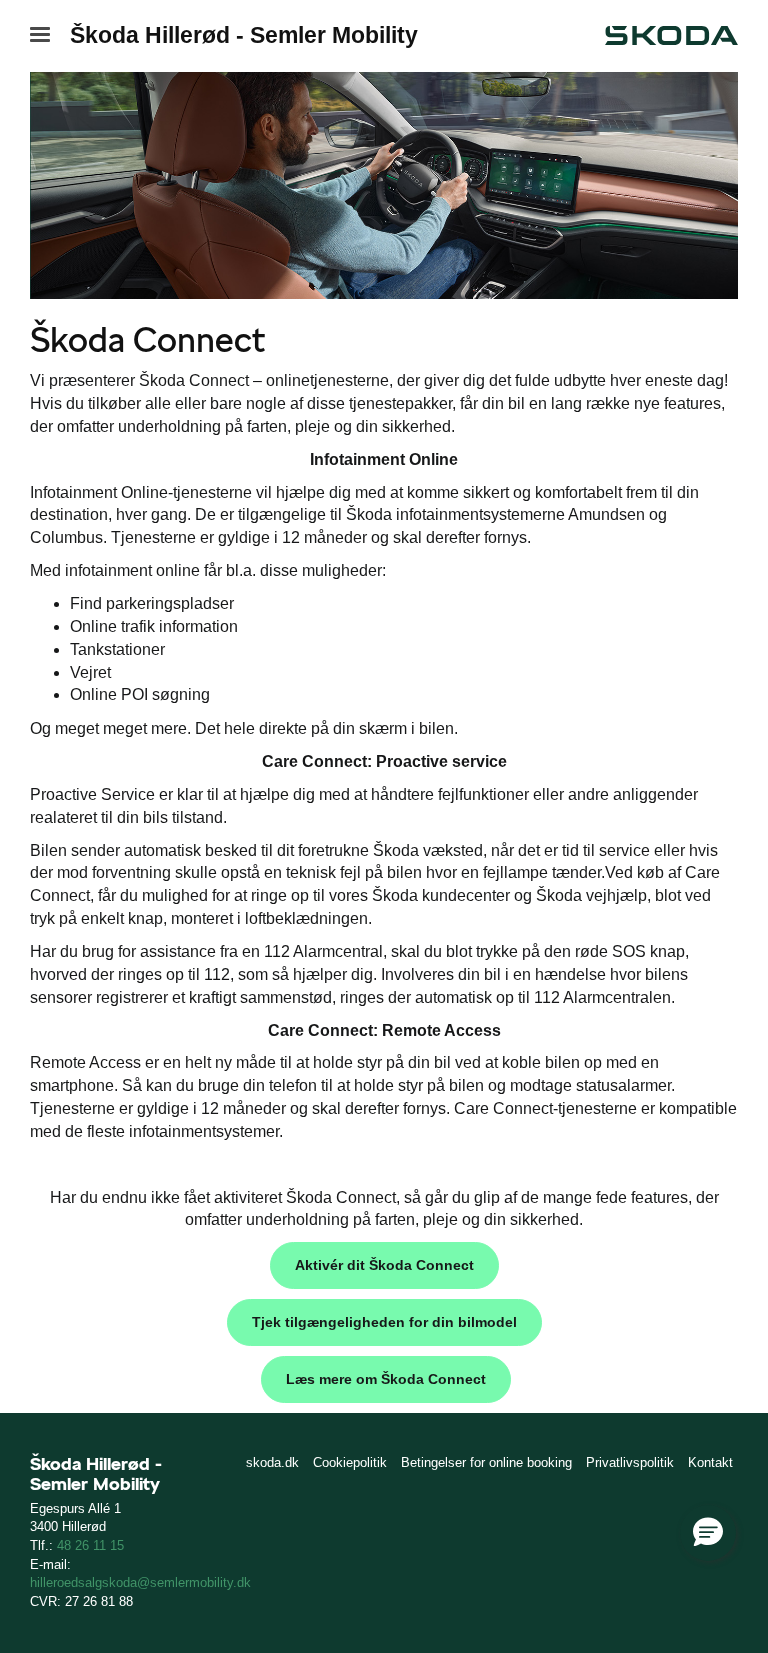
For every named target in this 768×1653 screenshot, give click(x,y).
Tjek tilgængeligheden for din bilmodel (384, 1322)
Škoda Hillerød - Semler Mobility (244, 35)
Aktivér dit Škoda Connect (384, 1265)
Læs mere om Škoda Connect (386, 1379)
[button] (708, 1533)
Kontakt (710, 1462)
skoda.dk (272, 1462)
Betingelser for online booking (486, 1462)
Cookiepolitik (350, 1462)
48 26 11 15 (90, 1545)
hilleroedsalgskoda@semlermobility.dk (140, 1582)
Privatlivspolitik (630, 1462)
